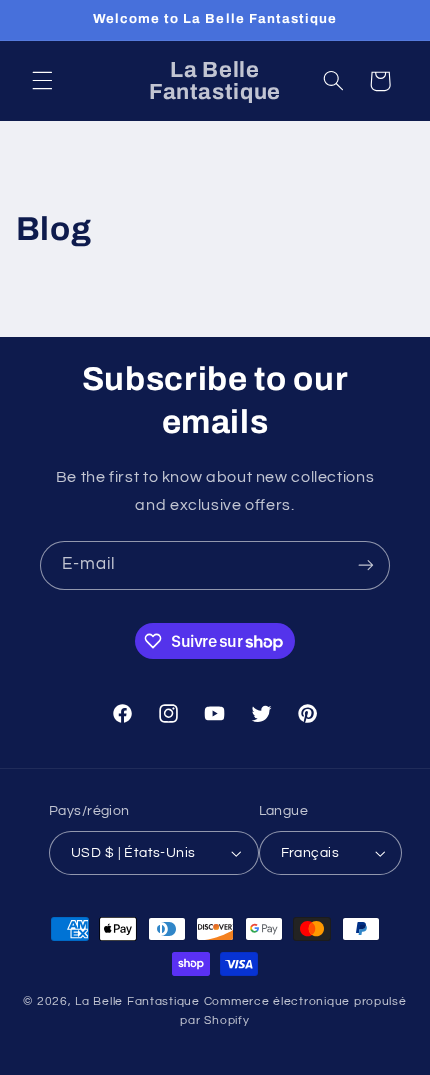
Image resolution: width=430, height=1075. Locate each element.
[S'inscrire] (366, 565)
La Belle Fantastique (139, 1001)
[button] (42, 81)
